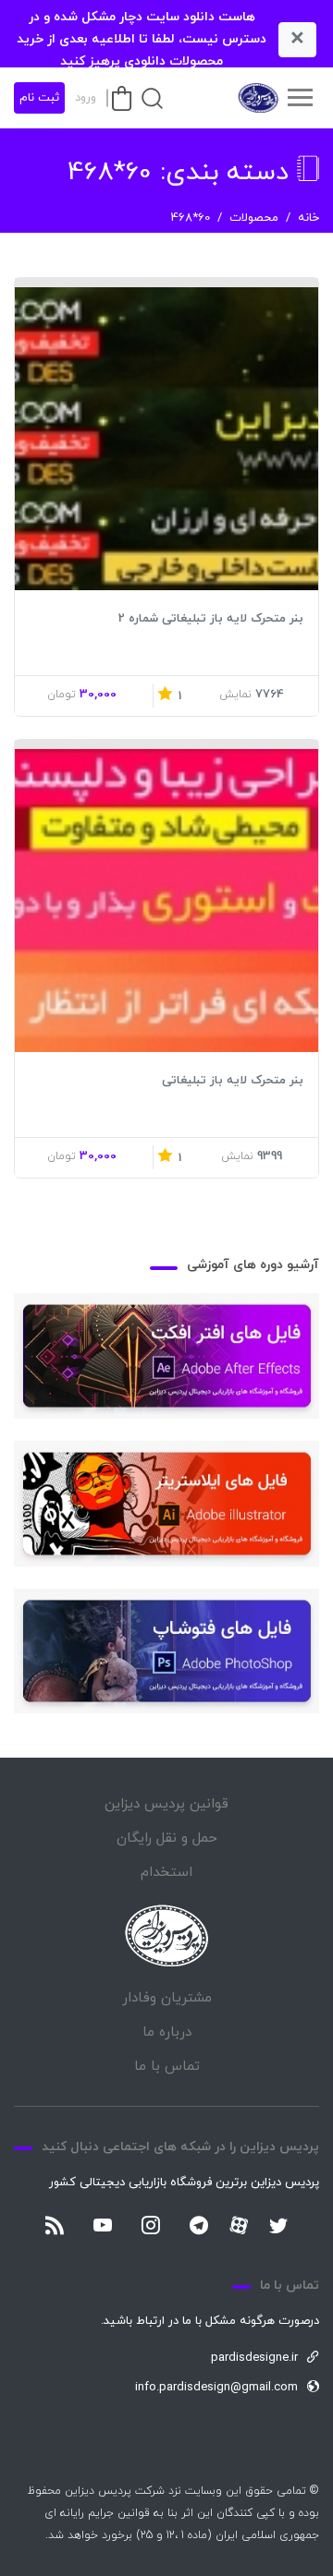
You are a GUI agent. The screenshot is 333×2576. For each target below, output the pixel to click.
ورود (86, 98)
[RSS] (55, 2227)
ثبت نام (39, 98)
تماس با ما (167, 2067)
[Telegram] (199, 2227)
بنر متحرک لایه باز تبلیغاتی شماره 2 (211, 619)
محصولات (254, 218)
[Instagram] (151, 2227)
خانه (308, 218)
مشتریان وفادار (167, 1998)
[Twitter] (278, 2227)
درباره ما (167, 2032)
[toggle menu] (300, 98)
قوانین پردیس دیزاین (166, 1804)
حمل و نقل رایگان (167, 1838)
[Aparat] (239, 2225)
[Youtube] (103, 2227)
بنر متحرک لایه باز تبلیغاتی (233, 1081)
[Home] (166, 1935)
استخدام (166, 1873)
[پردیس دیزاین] (257, 98)
